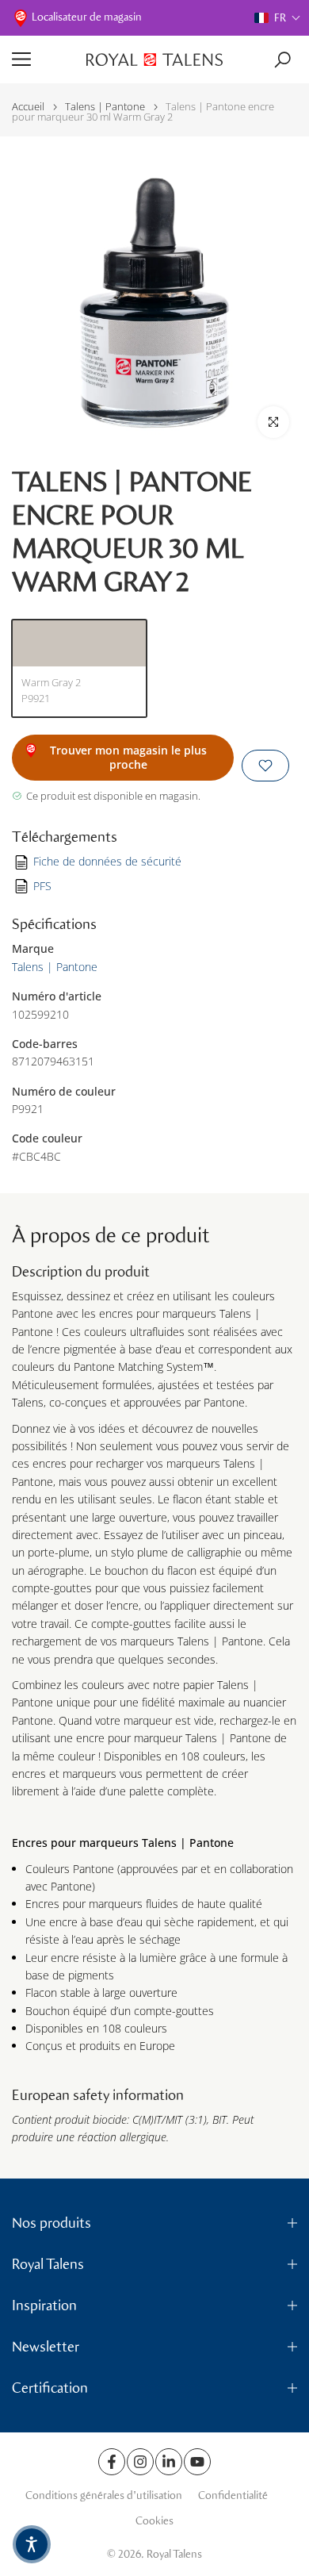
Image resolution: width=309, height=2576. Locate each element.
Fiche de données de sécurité (107, 861)
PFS (42, 886)
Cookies (154, 2521)
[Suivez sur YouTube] (197, 2462)
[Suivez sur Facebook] (112, 2462)
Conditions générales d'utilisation (104, 2495)
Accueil (28, 107)
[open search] (282, 60)
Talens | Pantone (105, 107)
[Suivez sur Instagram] (140, 2462)
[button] (278, 18)
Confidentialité (233, 2495)
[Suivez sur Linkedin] (169, 2462)
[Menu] (43, 60)
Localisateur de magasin (87, 17)
